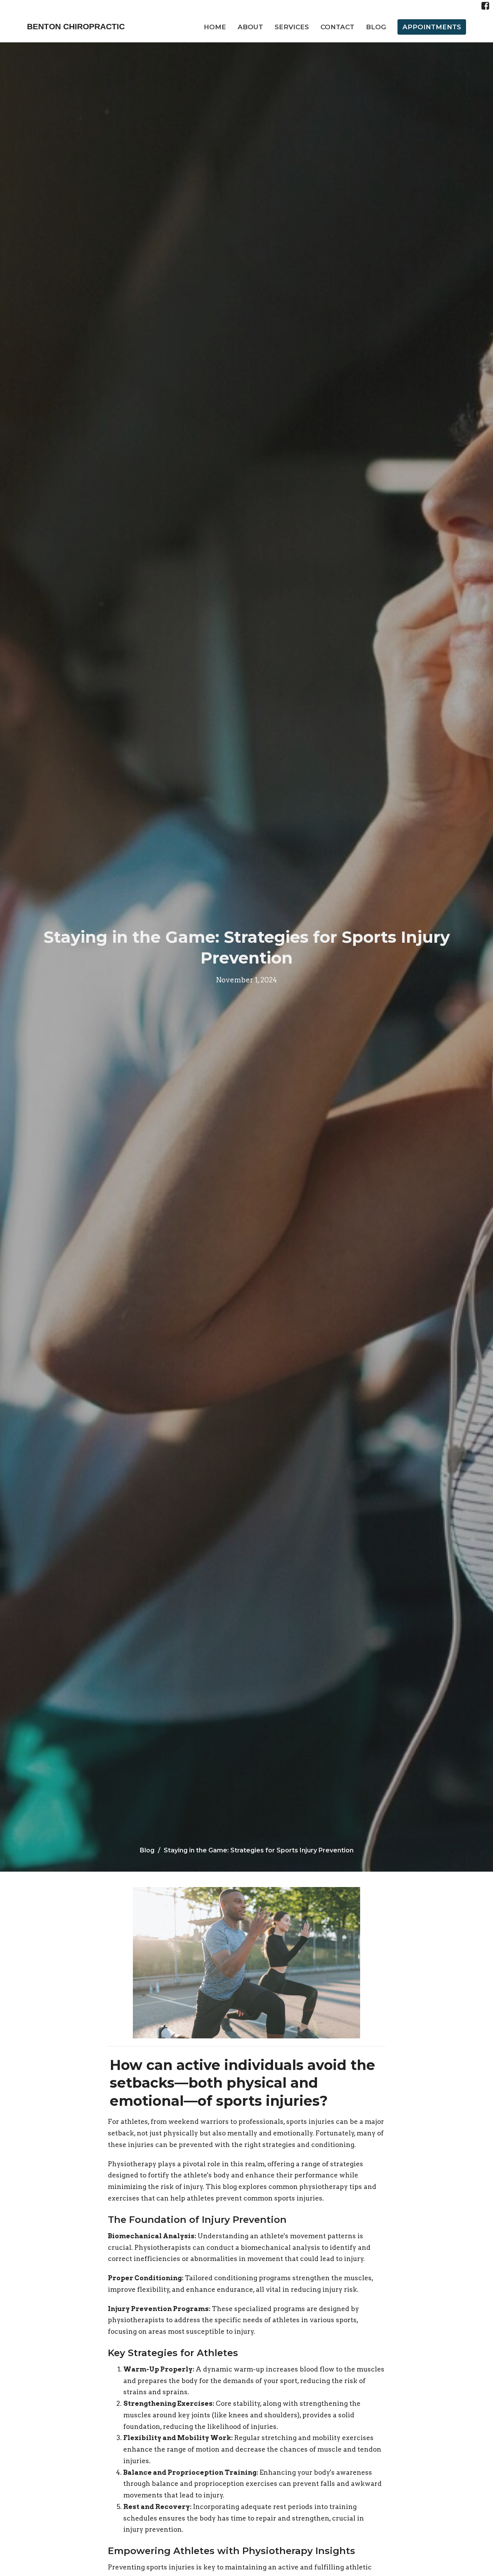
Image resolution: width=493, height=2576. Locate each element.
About (250, 27)
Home (215, 27)
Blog (376, 27)
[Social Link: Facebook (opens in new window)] (485, 6)
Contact (337, 27)
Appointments (432, 27)
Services (292, 27)
